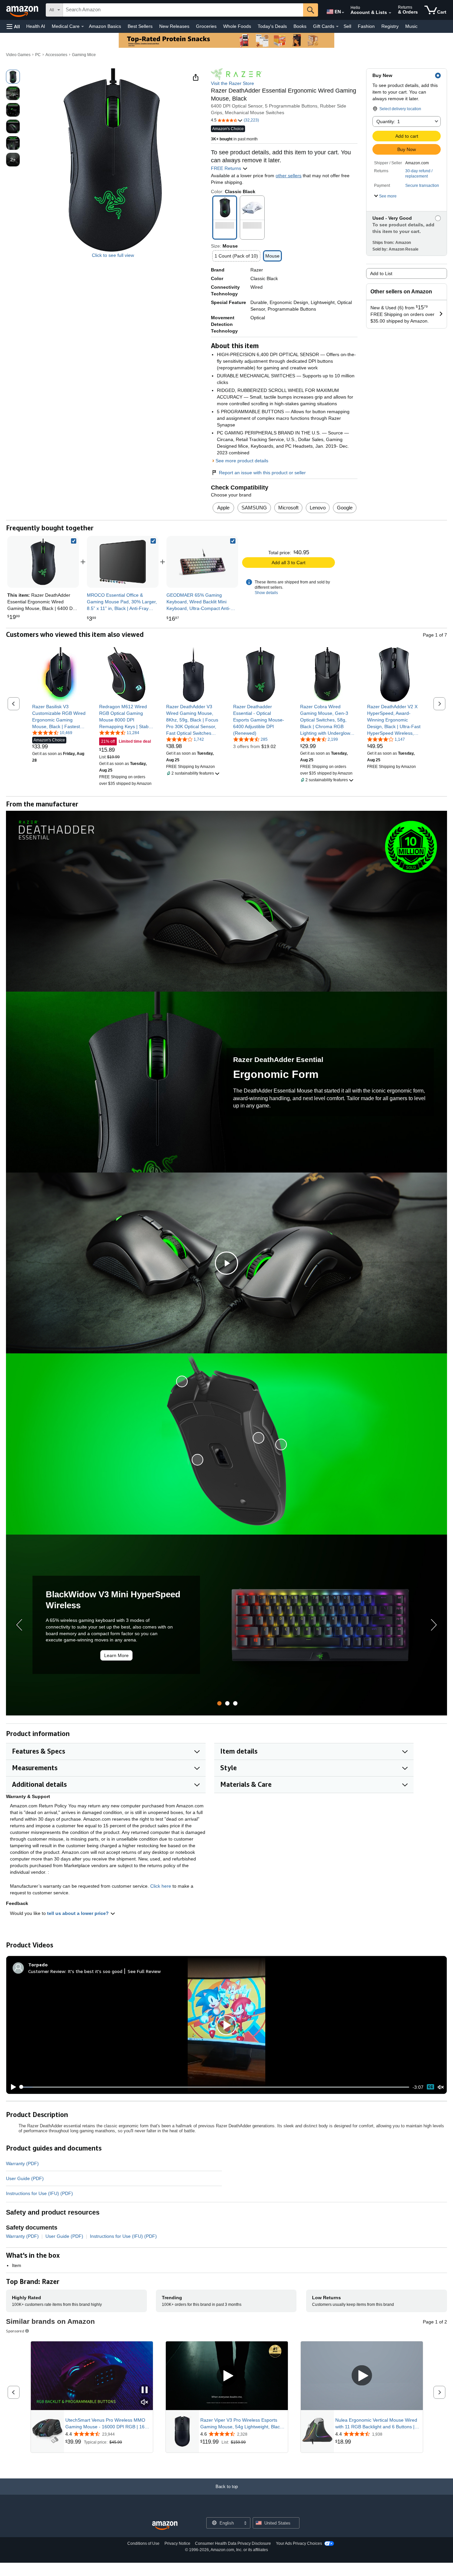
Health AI (36, 26)
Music (411, 26)
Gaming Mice (84, 55)
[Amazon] (23, 10)
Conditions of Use (143, 2543)
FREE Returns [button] (227, 168)
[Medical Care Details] (83, 27)
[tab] (219, 1703)
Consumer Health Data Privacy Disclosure (233, 2543)
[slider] (215, 2087)
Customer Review (47, 1971)
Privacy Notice (177, 2543)
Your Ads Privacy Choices (299, 2543)
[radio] (13, 77)
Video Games (18, 55)
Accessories (56, 55)
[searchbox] (183, 10)
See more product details (242, 461)
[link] (123, 562)
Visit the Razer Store (232, 83)
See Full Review (144, 1971)
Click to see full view (113, 255)
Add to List (381, 273)
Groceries (206, 26)
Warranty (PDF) (22, 2163)
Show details (266, 593)
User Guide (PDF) (25, 2178)
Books (300, 26)
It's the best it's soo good (95, 1971)
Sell (347, 26)
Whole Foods (237, 26)
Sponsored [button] (15, 2331)
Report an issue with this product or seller (262, 473)
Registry (390, 26)
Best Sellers (140, 26)
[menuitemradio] (430, 2087)
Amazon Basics (105, 26)
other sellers (289, 176)
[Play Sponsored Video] (227, 2376)
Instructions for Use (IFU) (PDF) (39, 2193)
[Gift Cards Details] (337, 27)
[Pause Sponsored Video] (145, 2390)
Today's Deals (272, 26)
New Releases (174, 26)
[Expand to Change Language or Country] (343, 13)
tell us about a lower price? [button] (79, 1913)
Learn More (116, 1655)
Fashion (366, 26)
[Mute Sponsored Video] (145, 2403)
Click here (161, 1886)
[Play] (12, 2087)
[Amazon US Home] (165, 2526)
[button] (13, 26)
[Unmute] (441, 2087)
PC (38, 55)
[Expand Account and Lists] (390, 13)
